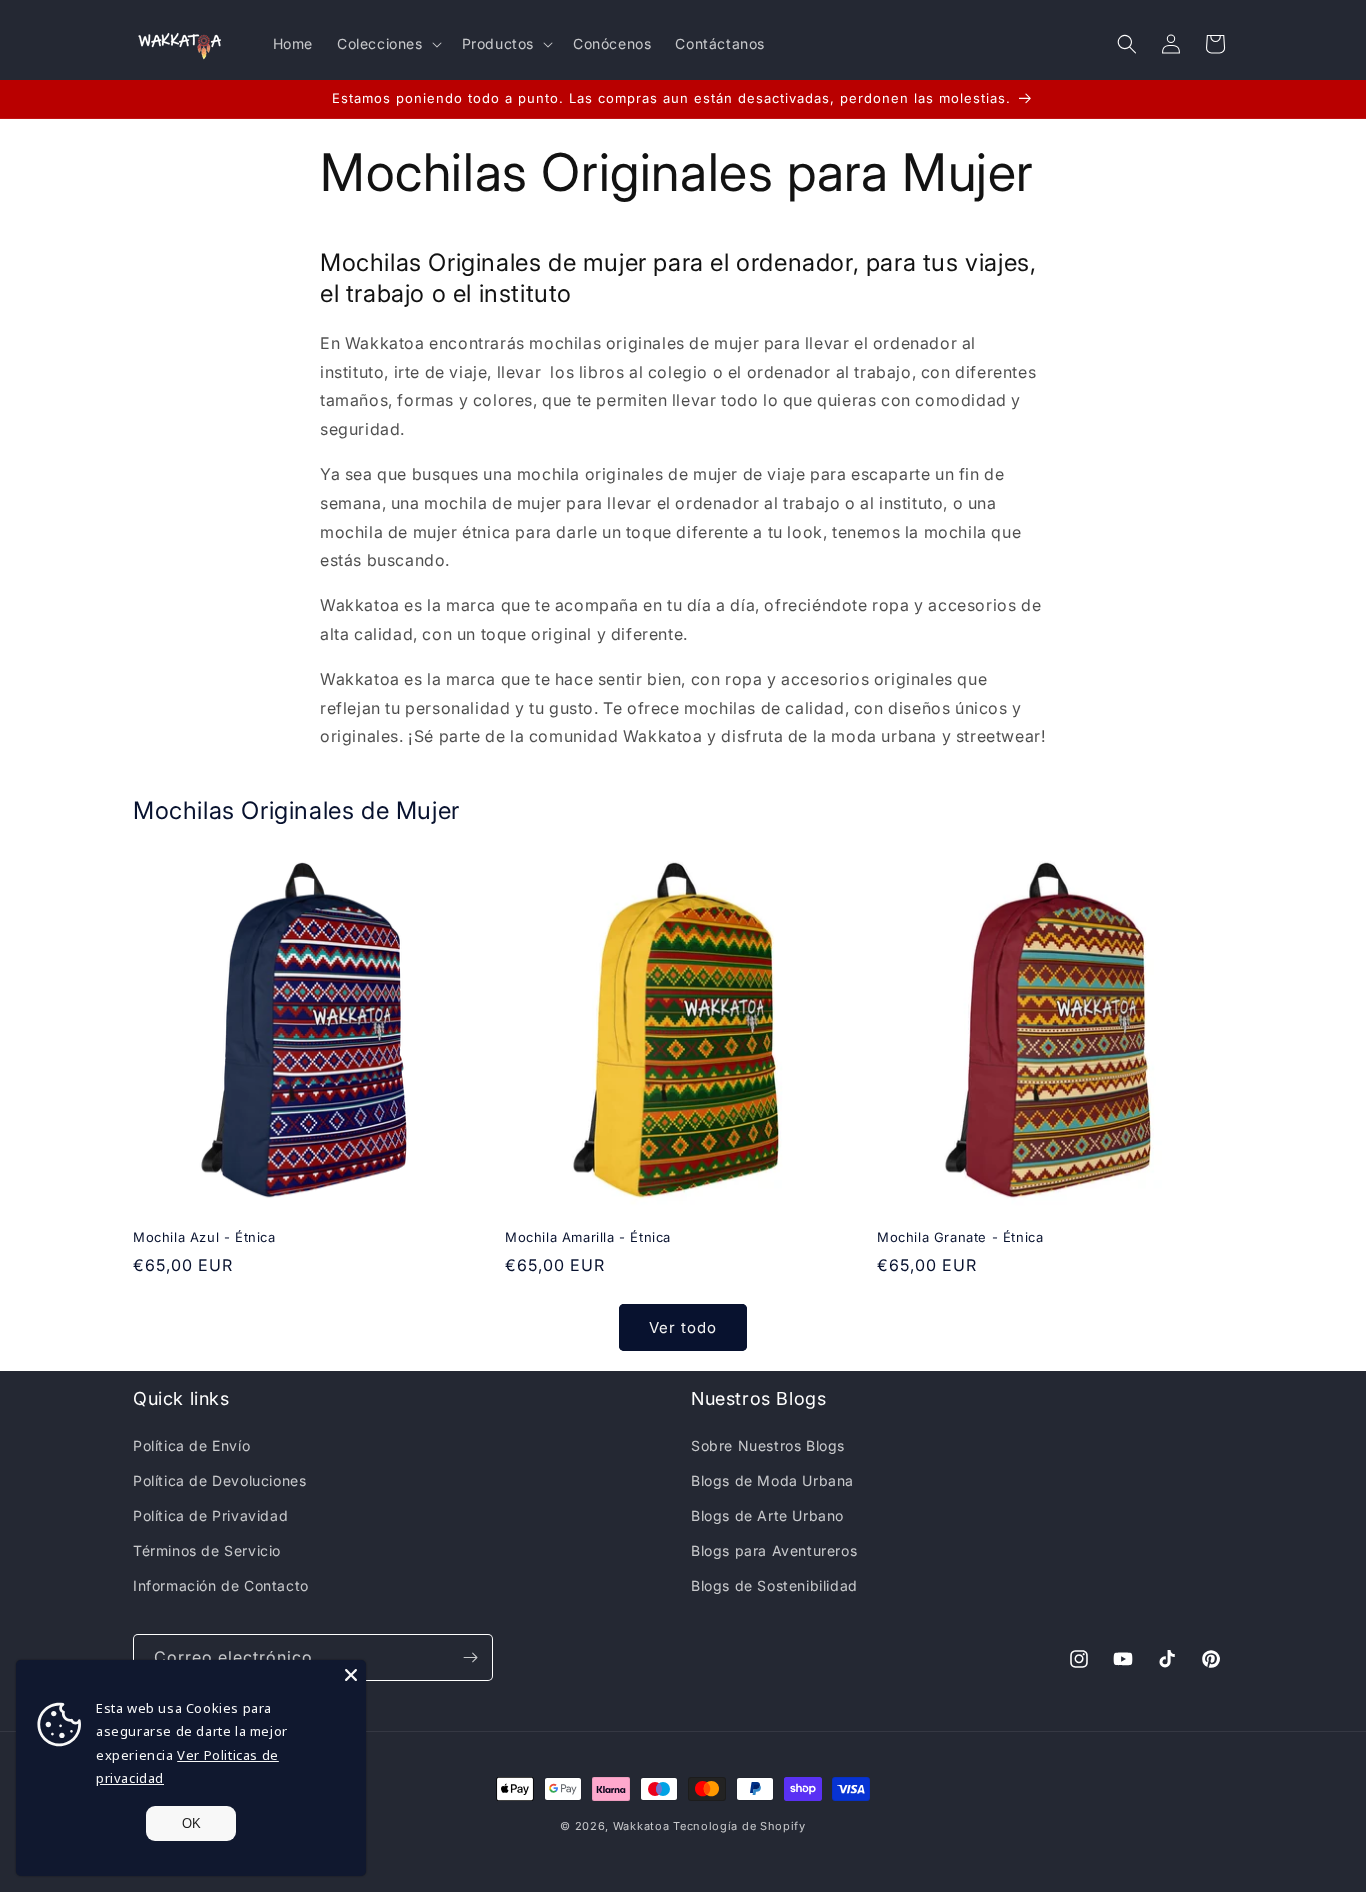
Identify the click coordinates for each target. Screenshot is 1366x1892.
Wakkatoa (641, 1826)
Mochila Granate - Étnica (960, 1237)
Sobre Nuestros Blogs (768, 1445)
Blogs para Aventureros (774, 1550)
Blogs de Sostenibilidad (774, 1585)
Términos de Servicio (207, 1550)
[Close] (351, 1675)
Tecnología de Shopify (739, 1826)
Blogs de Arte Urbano (767, 1515)
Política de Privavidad (210, 1515)
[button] (387, 44)
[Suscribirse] (470, 1657)
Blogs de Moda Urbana (772, 1480)
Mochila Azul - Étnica (204, 1237)
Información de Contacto (221, 1585)
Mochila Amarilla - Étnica (588, 1237)
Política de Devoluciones (219, 1480)
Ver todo (683, 1327)
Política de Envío (191, 1445)
